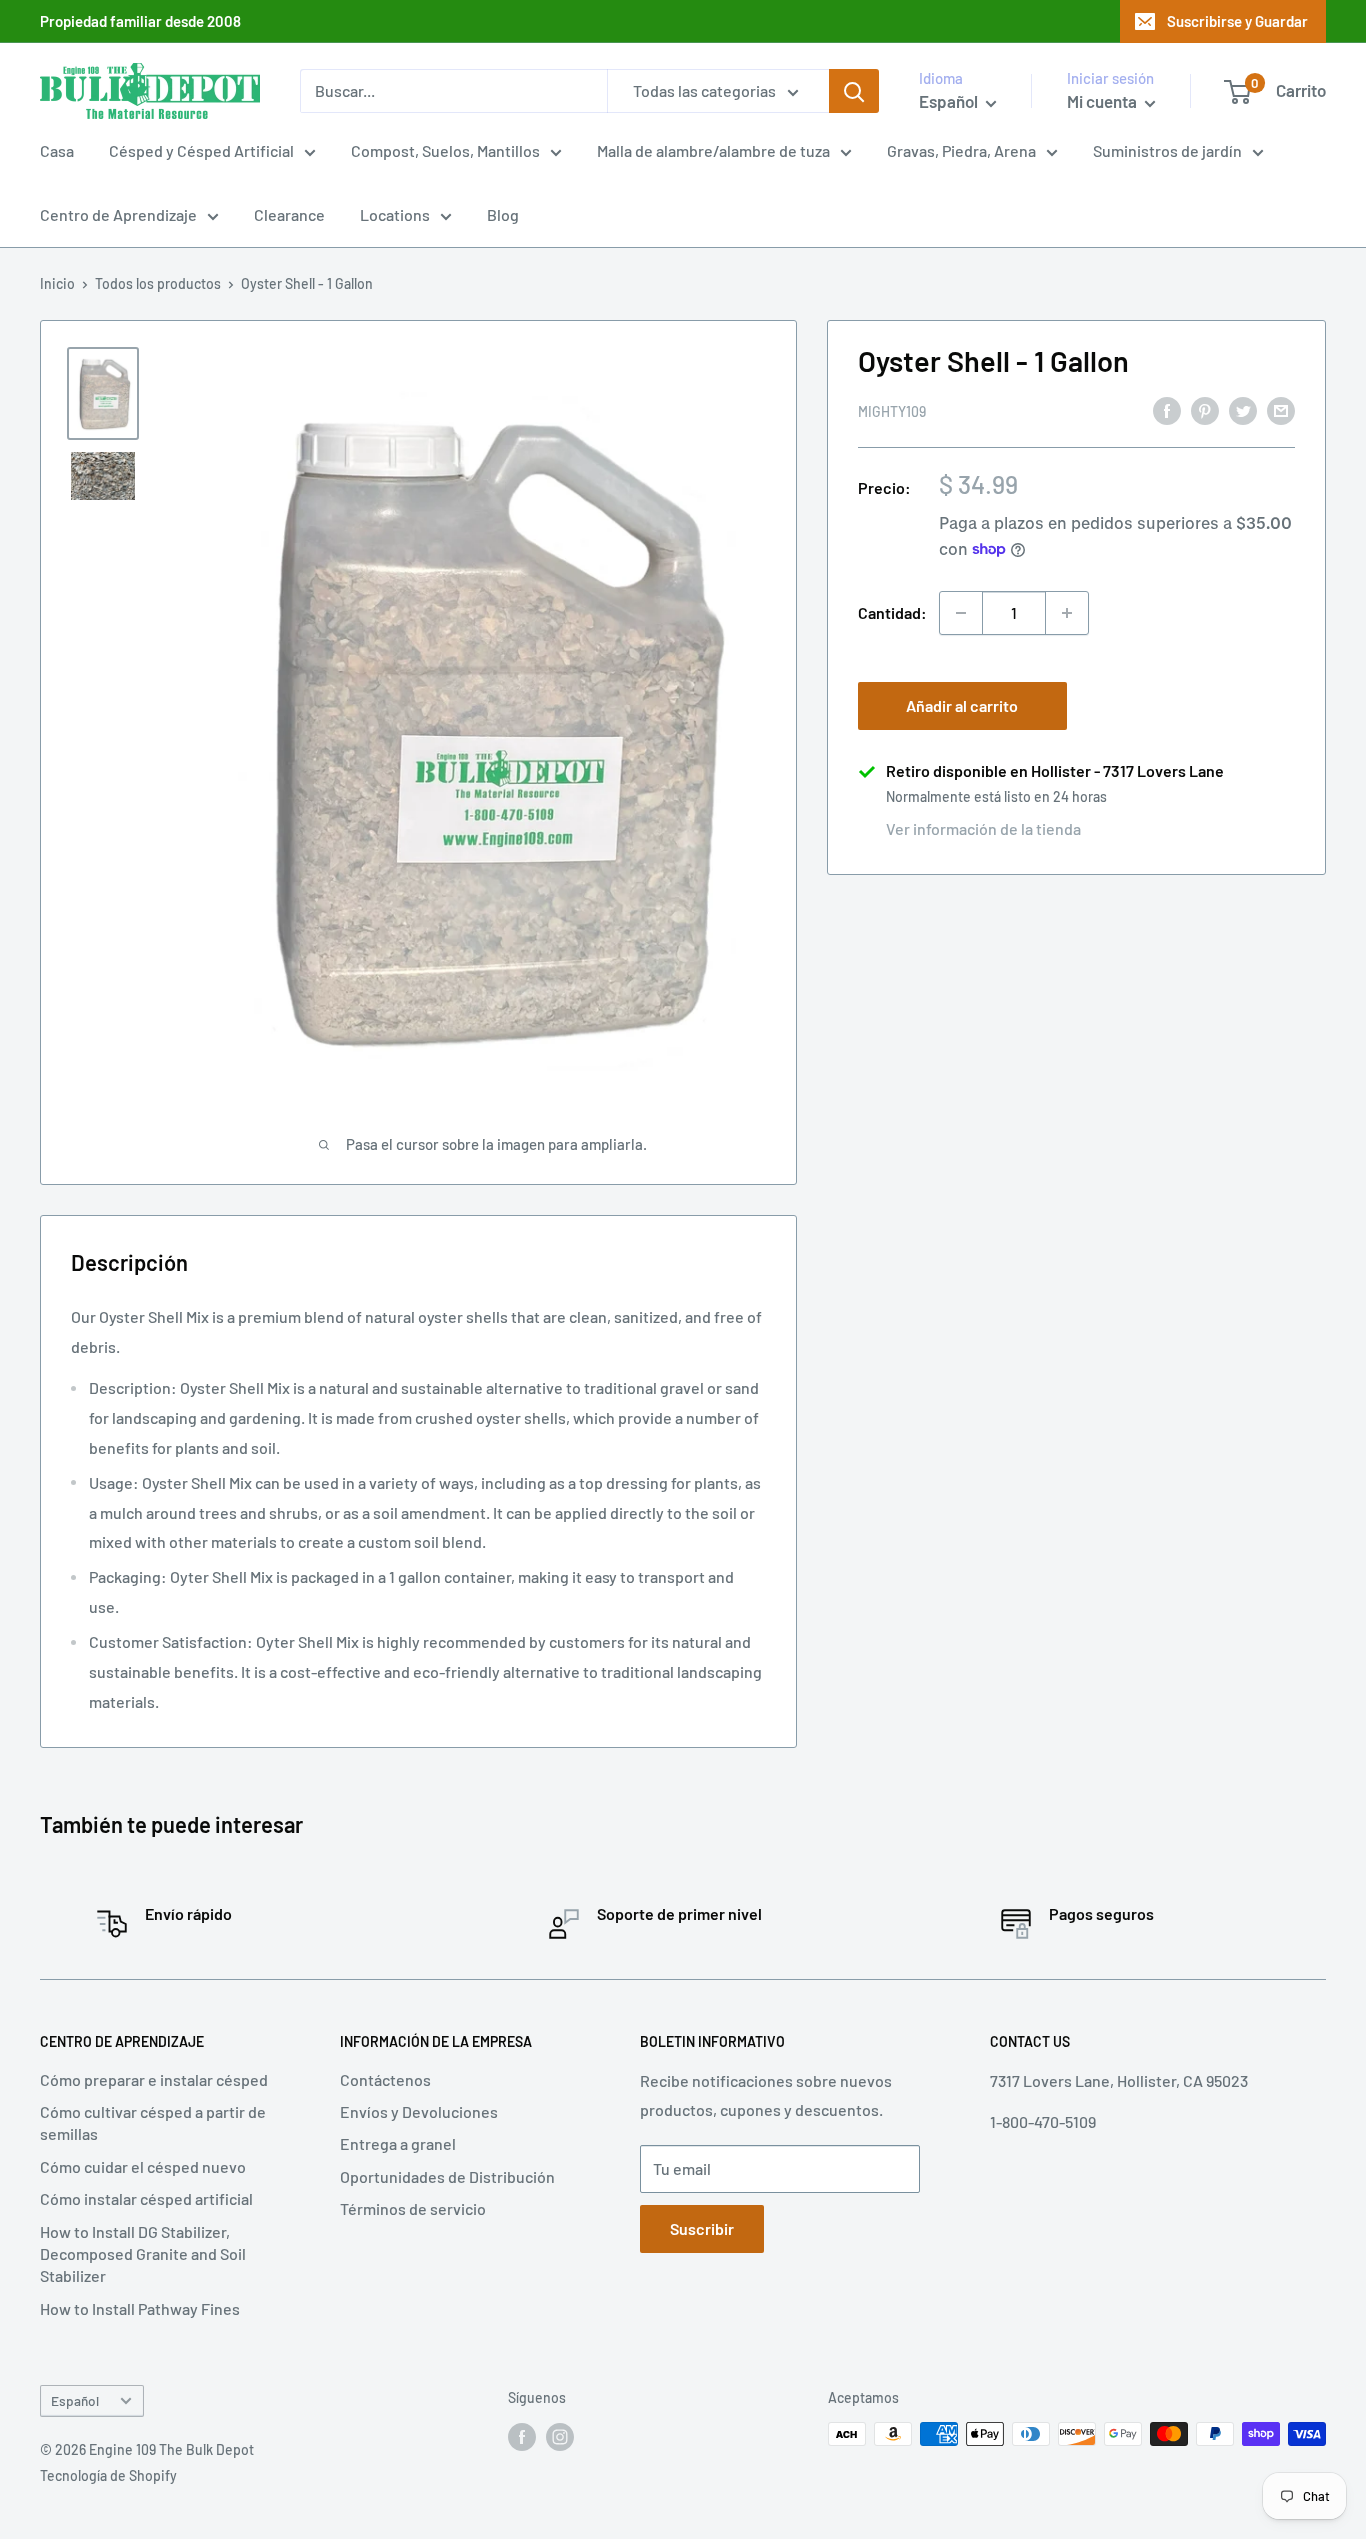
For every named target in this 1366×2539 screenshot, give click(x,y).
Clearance (289, 214)
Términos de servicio (413, 2208)
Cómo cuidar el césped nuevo (143, 2166)
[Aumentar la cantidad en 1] (1067, 613)
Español (75, 2400)
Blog (503, 214)
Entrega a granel (398, 2143)
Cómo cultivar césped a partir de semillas (153, 2122)
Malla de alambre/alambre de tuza (713, 150)
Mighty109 (892, 411)
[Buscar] (854, 91)
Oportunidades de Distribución (447, 2176)
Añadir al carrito (962, 705)
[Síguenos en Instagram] (560, 2436)
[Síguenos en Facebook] (522, 2436)
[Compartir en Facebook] (1167, 409)
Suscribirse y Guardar (1237, 21)
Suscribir (702, 2228)
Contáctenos (385, 2079)
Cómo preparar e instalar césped (154, 2079)
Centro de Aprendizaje (118, 214)
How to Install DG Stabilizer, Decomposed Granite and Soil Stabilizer (143, 2254)
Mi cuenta (1103, 101)
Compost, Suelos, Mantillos (445, 150)
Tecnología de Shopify (108, 2475)
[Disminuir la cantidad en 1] (961, 613)
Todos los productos (158, 283)
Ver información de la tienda (983, 828)
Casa (57, 150)
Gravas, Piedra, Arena (961, 150)
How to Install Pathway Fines (140, 2308)
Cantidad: (892, 612)
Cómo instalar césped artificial (146, 2198)
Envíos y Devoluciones (419, 2111)
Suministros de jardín (1167, 150)
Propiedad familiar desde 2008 (140, 21)
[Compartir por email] (1281, 409)
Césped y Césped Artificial (201, 150)
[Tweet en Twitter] (1243, 409)
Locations (395, 214)
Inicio (57, 283)
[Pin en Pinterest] (1205, 409)
